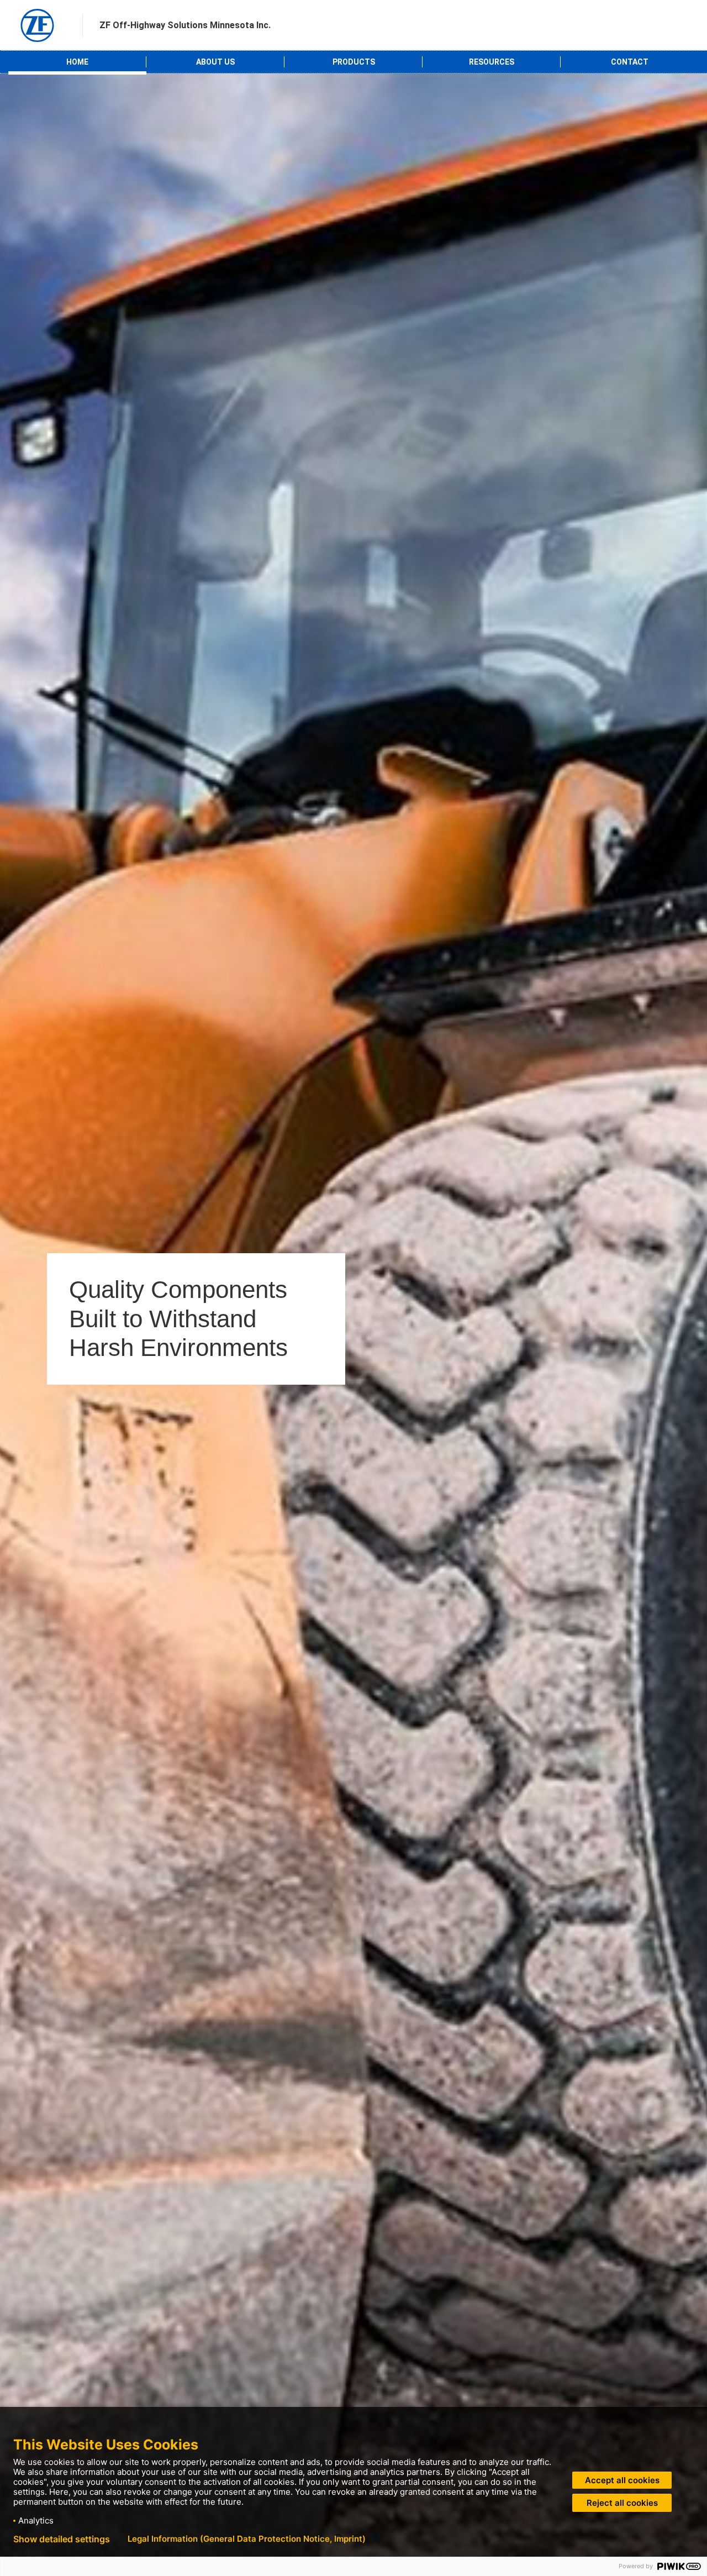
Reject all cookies (622, 2503)
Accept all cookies (622, 2480)
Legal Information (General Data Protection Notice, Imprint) (247, 2539)
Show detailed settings (62, 2539)
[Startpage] (37, 25)
